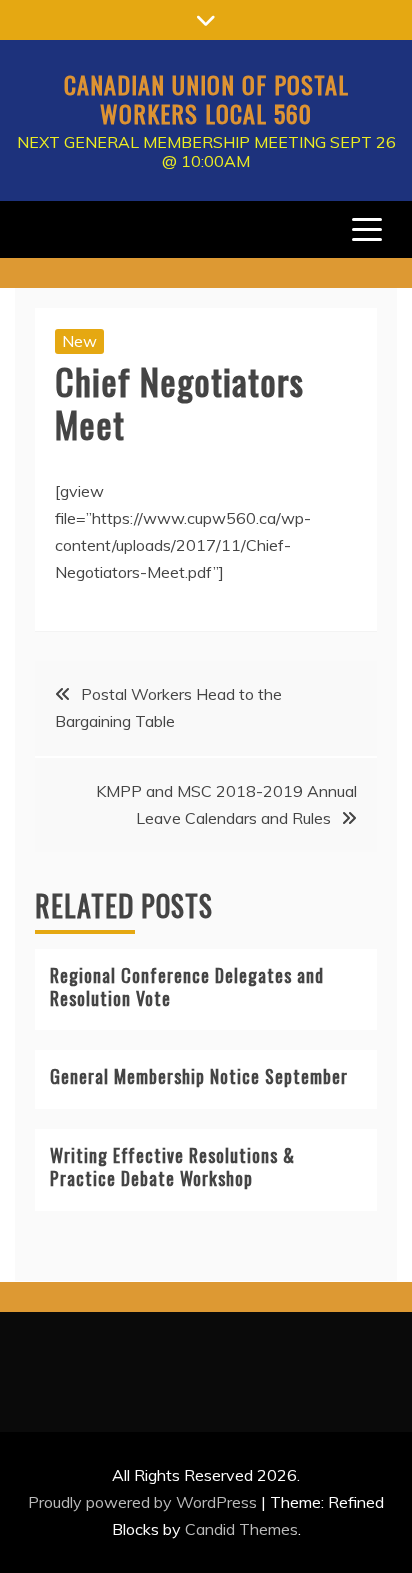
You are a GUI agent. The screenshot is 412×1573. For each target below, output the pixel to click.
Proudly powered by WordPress (144, 1502)
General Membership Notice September (199, 1076)
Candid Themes (241, 1529)
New (79, 341)
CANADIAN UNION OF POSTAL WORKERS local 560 (206, 98)
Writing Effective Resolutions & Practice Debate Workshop (172, 1166)
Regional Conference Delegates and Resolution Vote (187, 986)
